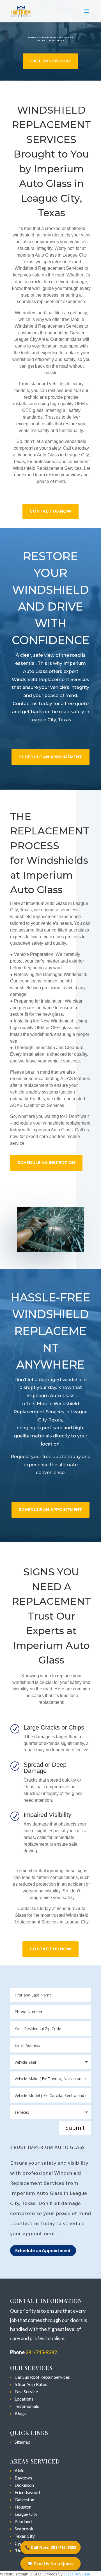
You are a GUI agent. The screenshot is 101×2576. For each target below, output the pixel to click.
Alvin (19, 2470)
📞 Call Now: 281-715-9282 (51, 2547)
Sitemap (22, 2442)
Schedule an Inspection (46, 1163)
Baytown (23, 2478)
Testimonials (27, 2406)
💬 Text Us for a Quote (51, 2564)
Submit (75, 2128)
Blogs (20, 2413)
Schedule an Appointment (43, 2250)
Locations (24, 2399)
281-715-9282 (41, 2352)
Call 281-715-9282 (50, 61)
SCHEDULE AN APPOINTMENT (50, 757)
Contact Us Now (50, 511)
